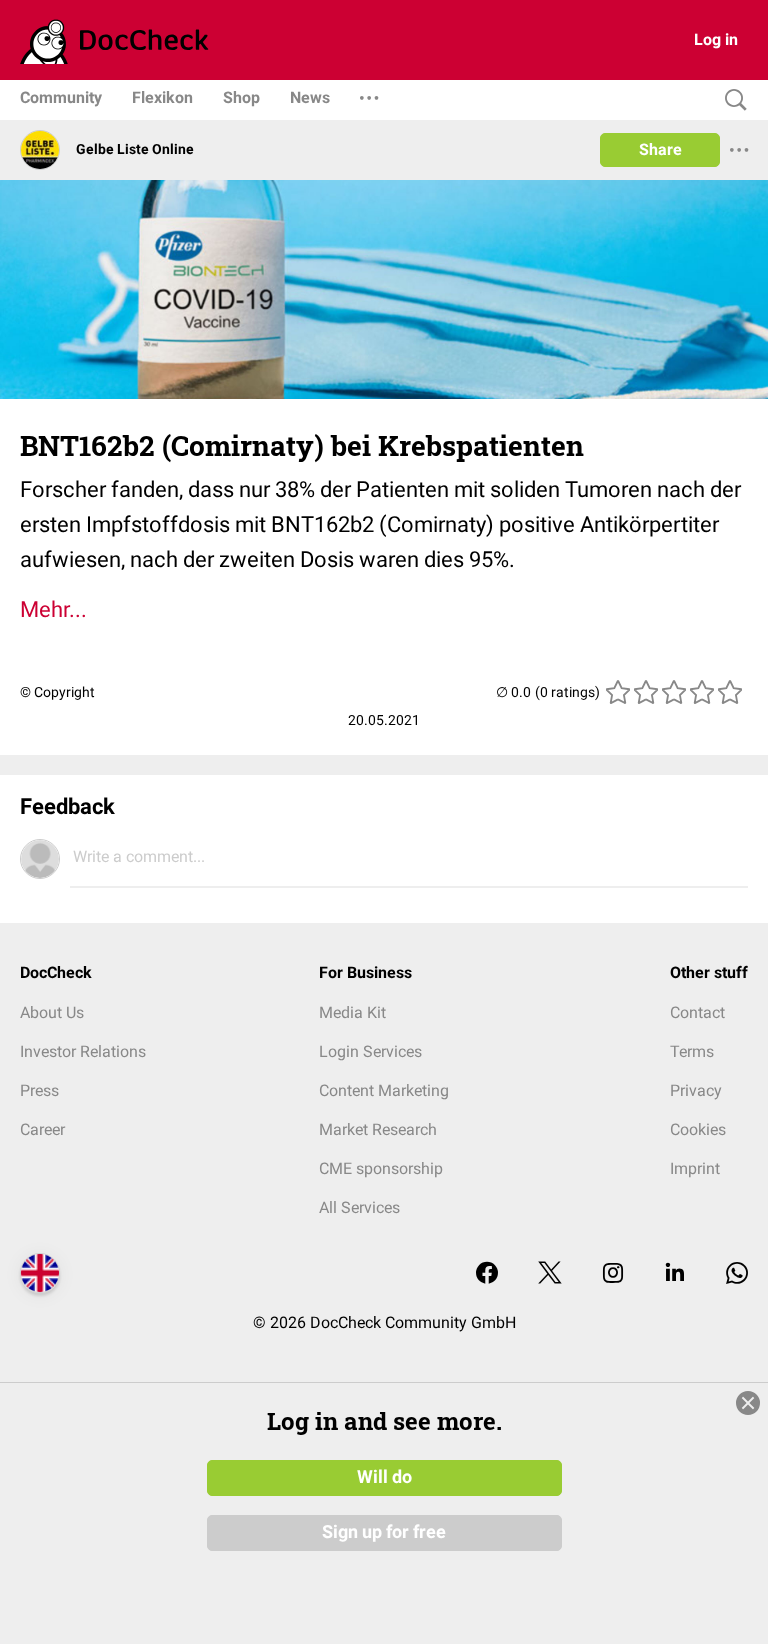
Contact (697, 1012)
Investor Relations (83, 1051)
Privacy (696, 1090)
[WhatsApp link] (737, 1274)
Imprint (695, 1168)
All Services (359, 1207)
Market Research (378, 1129)
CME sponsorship (381, 1168)
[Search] (731, 100)
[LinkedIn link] (675, 1274)
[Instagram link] (613, 1274)
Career (42, 1129)
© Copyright (57, 692)
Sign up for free (384, 1532)
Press (39, 1090)
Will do (384, 1477)
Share (660, 149)
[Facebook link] (487, 1274)
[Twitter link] (550, 1274)
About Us (52, 1012)
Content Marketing (384, 1090)
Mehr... (53, 609)
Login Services (370, 1051)
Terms (692, 1051)
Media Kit (352, 1012)
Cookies (698, 1129)
